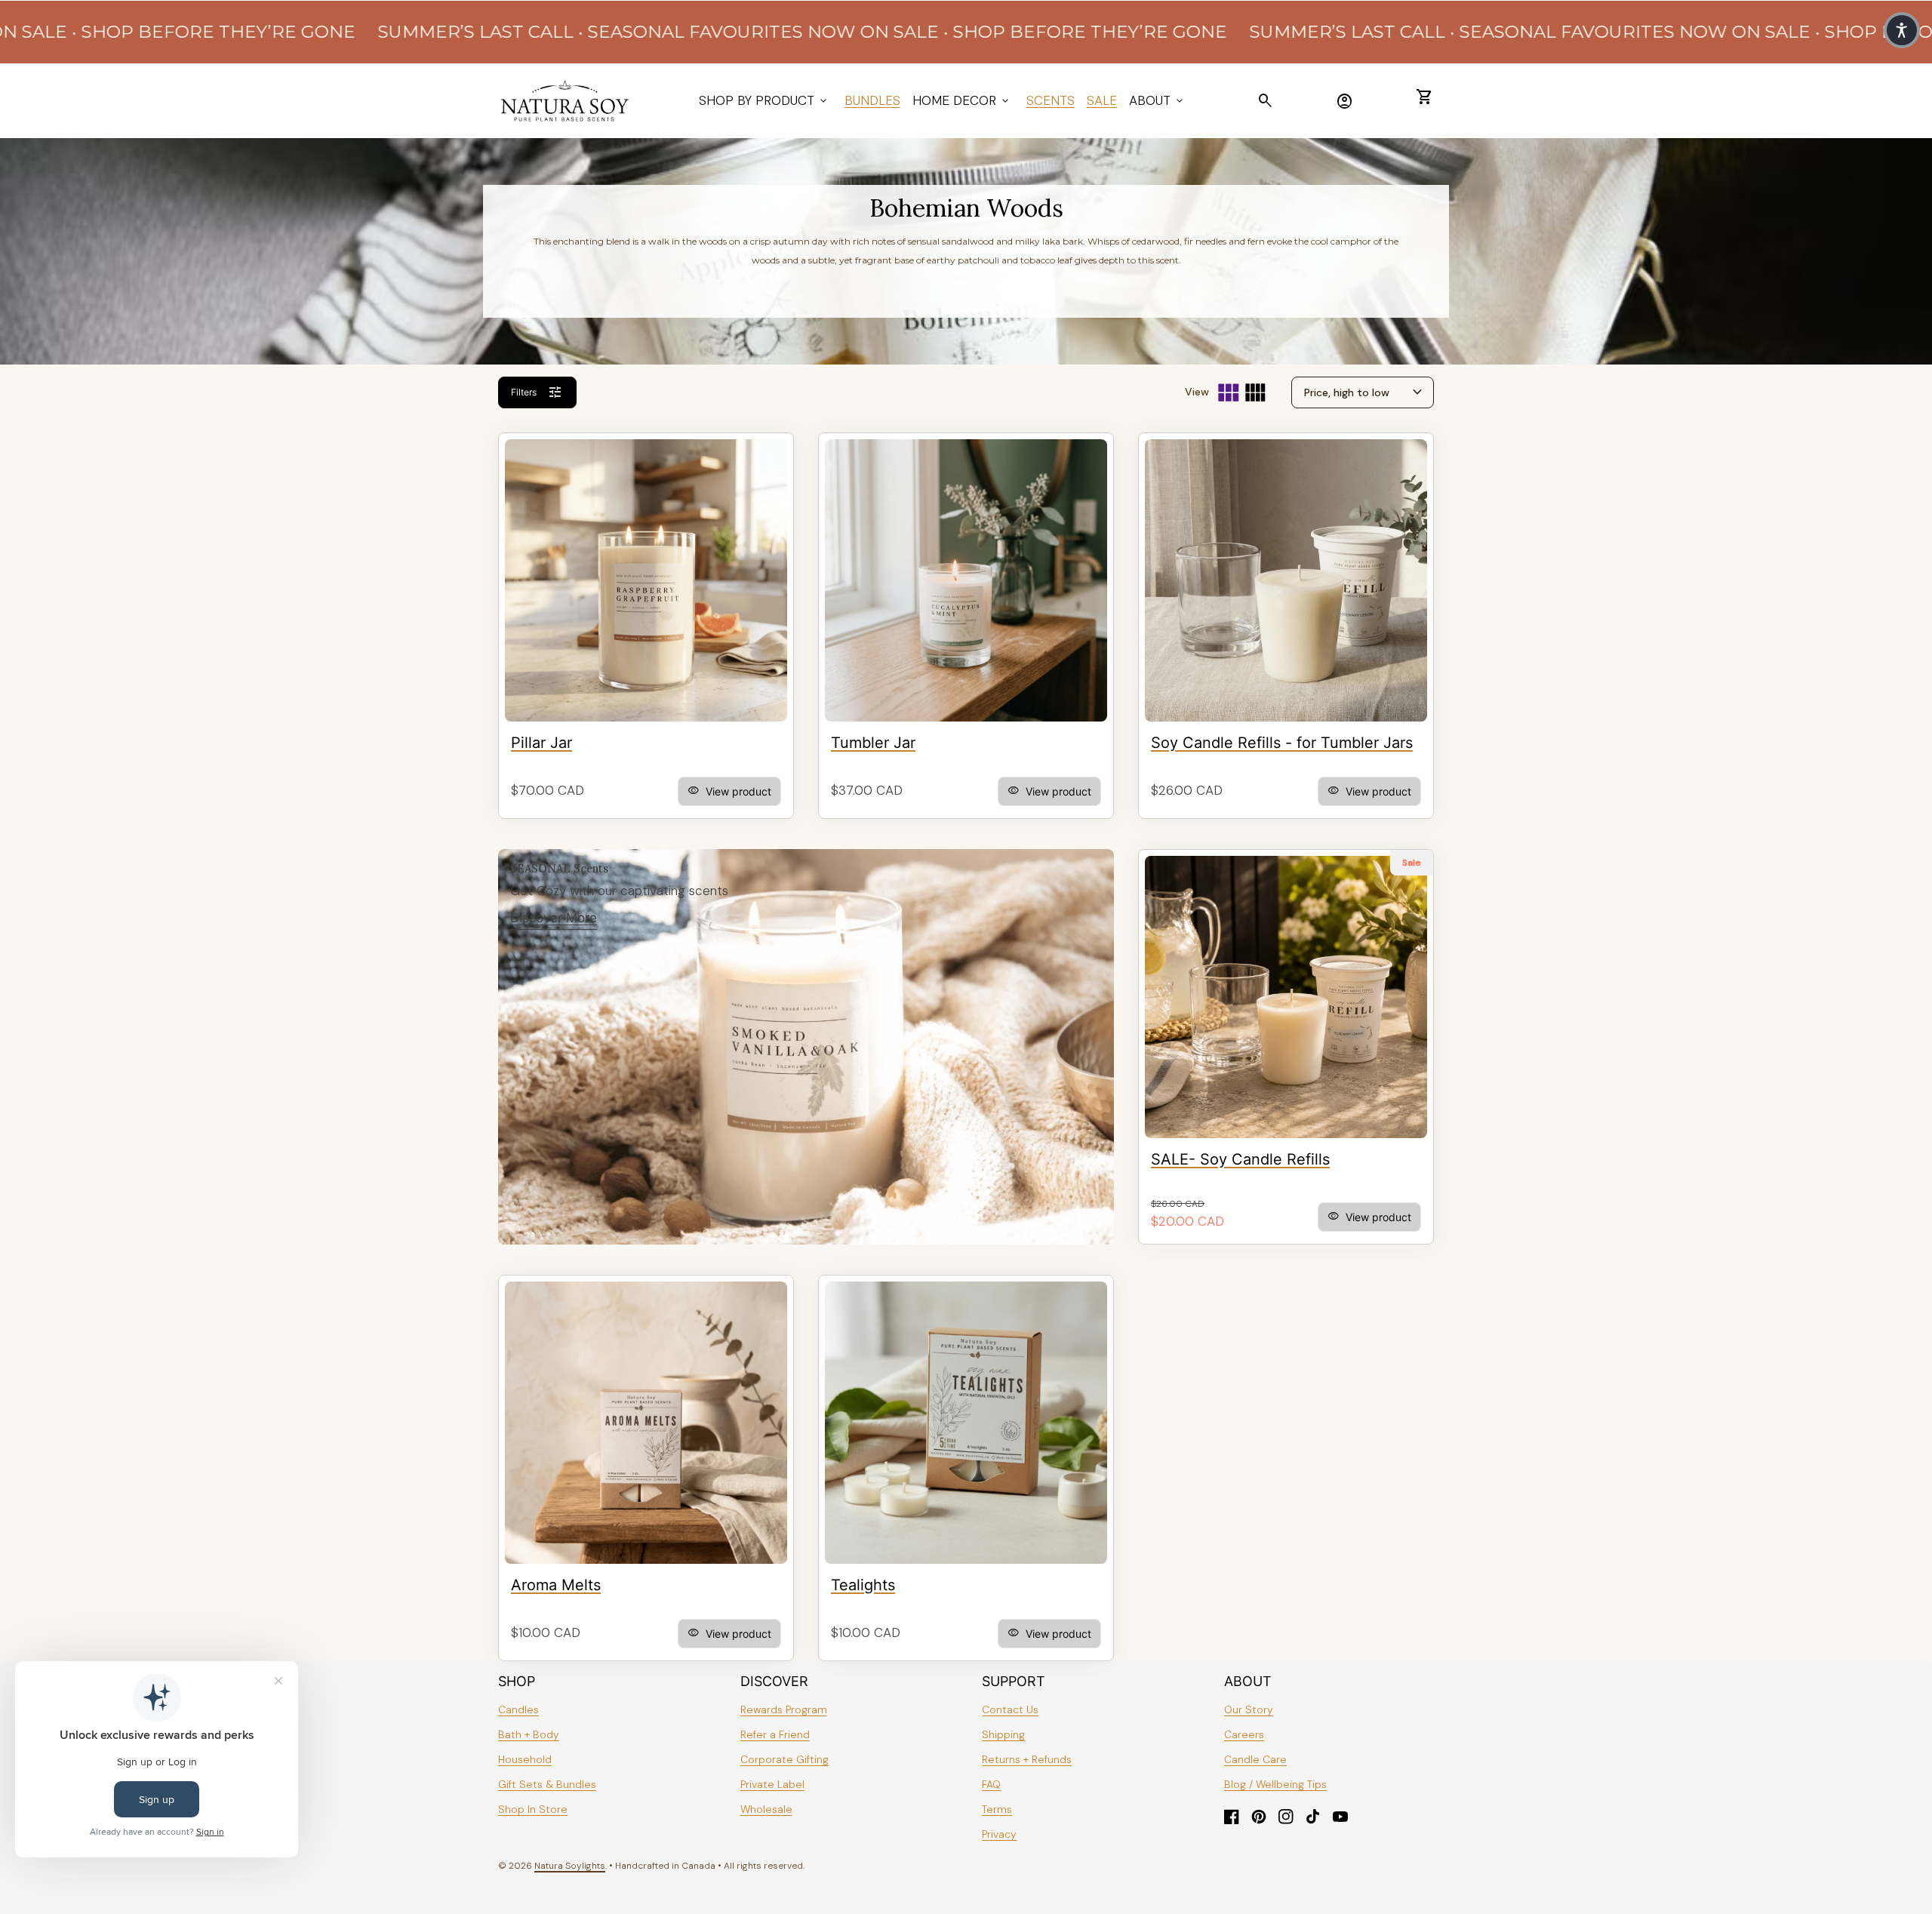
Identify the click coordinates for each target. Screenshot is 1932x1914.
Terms (997, 1809)
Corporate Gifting (784, 1759)
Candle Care (1255, 1759)
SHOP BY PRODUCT (764, 100)
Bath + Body (529, 1734)
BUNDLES (872, 100)
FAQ (991, 1784)
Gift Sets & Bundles (547, 1784)
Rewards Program (784, 1709)
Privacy (999, 1834)
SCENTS (1051, 100)
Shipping (1003, 1734)
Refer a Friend (775, 1734)
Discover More (554, 918)
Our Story (1249, 1709)
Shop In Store (533, 1809)
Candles (518, 1709)
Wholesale (766, 1809)
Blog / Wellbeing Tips (1275, 1784)
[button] (1902, 30)
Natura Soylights (570, 1866)
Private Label (772, 1784)
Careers (1244, 1734)
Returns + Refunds (1027, 1759)
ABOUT (1157, 100)
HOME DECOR (962, 100)
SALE (1102, 100)
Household (525, 1759)
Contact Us (1010, 1709)
